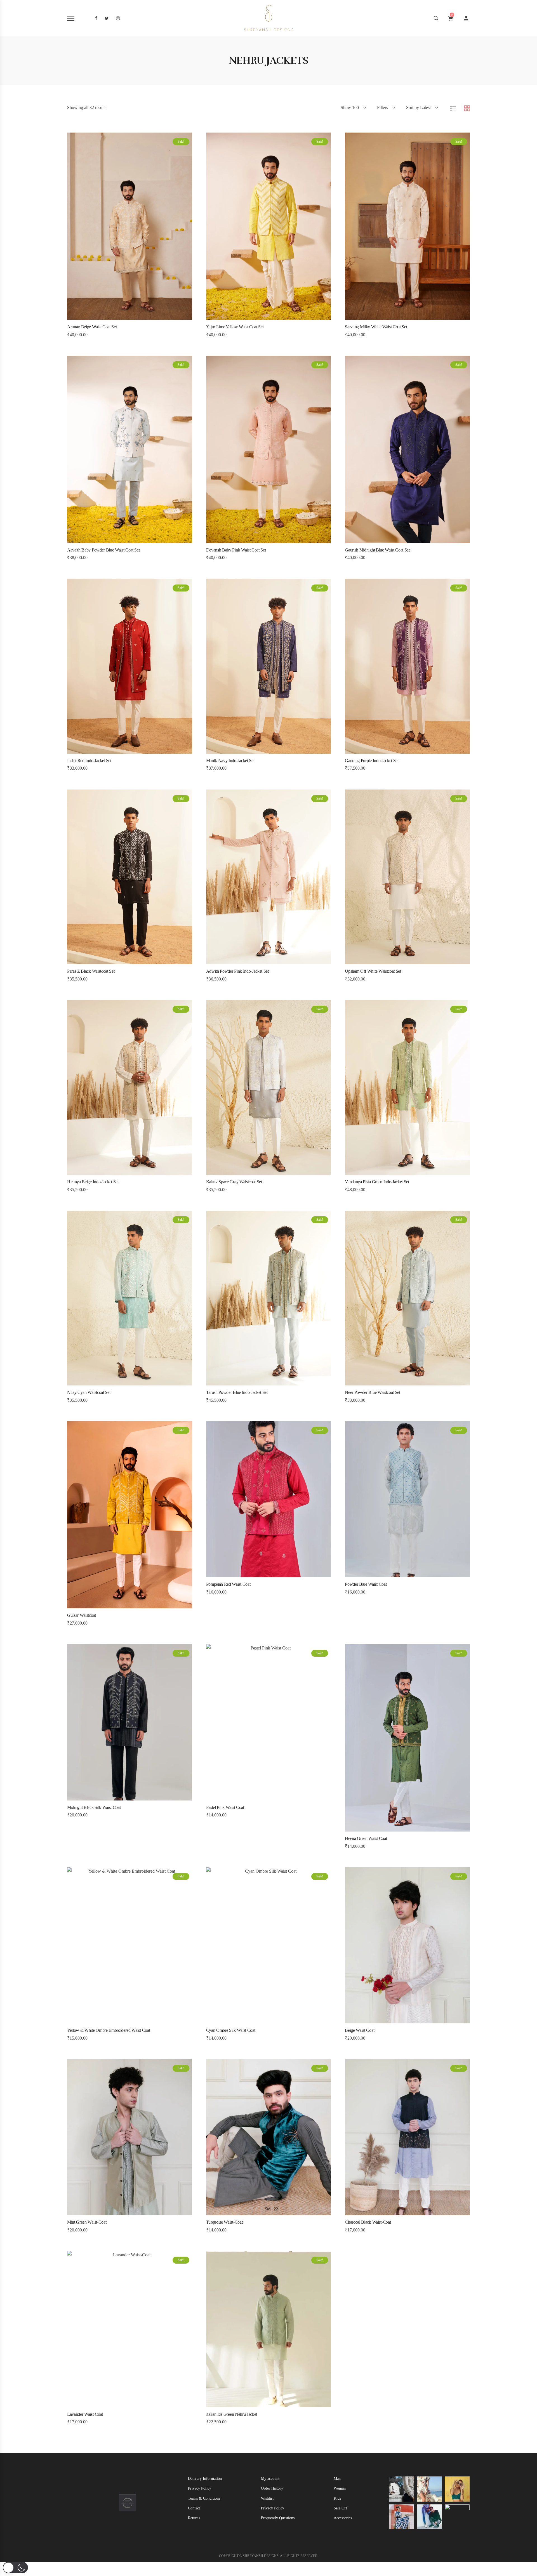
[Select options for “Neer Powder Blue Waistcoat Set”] (385, 1382)
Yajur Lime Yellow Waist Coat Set (235, 327)
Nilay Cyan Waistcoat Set (89, 1392)
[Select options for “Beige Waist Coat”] (385, 2020)
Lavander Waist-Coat (85, 2414)
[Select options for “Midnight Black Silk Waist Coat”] (107, 1797)
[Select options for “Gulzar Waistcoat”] (107, 1605)
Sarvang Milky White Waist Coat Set (376, 327)
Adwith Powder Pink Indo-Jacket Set (237, 971)
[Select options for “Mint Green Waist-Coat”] (107, 2212)
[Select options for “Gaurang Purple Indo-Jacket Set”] (385, 750)
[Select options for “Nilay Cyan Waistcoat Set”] (107, 1382)
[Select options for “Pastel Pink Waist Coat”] (246, 1797)
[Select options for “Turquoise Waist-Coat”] (246, 2212)
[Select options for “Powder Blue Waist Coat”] (385, 1574)
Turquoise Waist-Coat (224, 2222)
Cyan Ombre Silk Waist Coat (231, 2030)
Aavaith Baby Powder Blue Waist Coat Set (103, 550)
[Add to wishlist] (137, 317)
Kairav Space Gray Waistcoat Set (234, 1182)
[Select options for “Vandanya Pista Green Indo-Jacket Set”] (385, 1172)
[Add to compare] (152, 317)
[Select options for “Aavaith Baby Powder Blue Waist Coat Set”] (107, 540)
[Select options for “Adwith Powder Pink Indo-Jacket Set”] (246, 961)
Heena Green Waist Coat (366, 1838)
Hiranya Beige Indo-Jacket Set (93, 1182)
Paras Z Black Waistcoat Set (91, 971)
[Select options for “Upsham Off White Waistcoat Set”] (385, 961)
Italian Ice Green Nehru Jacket (232, 2414)
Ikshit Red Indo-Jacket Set (89, 761)
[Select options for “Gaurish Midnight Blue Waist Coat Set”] (385, 540)
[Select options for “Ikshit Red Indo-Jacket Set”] (107, 750)
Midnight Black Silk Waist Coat (94, 1807)
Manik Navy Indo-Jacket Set (230, 761)
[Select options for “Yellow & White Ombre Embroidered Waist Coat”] (107, 2020)
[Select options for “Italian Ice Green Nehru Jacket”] (246, 2404)
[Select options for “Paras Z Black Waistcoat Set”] (107, 961)
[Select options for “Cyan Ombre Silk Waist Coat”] (246, 2020)
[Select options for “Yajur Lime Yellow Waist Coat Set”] (246, 317)
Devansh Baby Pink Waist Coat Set (236, 550)
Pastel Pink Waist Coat (225, 1807)
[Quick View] (122, 317)
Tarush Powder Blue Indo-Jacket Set (237, 1392)
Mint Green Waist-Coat (87, 2222)
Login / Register (466, 18)
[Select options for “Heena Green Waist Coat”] (385, 1828)
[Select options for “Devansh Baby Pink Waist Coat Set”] (246, 540)
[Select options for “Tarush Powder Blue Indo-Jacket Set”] (246, 1382)
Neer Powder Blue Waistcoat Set (372, 1392)
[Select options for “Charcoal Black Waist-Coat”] (385, 2212)
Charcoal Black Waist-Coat (368, 2222)
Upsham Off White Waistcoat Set (373, 971)
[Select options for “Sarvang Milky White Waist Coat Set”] (385, 317)
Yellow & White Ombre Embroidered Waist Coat (109, 2030)
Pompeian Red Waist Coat (228, 1584)
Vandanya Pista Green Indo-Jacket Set (377, 1182)
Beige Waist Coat (360, 2030)
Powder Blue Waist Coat (366, 1584)
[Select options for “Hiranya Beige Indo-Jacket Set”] (107, 1172)
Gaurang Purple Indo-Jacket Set (372, 761)
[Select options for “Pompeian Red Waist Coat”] (246, 1574)
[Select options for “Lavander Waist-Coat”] (107, 2404)
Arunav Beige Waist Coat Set (92, 327)
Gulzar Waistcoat (82, 1615)
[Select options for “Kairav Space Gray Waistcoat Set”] (246, 1172)
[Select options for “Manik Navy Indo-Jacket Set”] (246, 750)
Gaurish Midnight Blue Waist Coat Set (377, 550)
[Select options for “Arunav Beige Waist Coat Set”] (107, 317)
